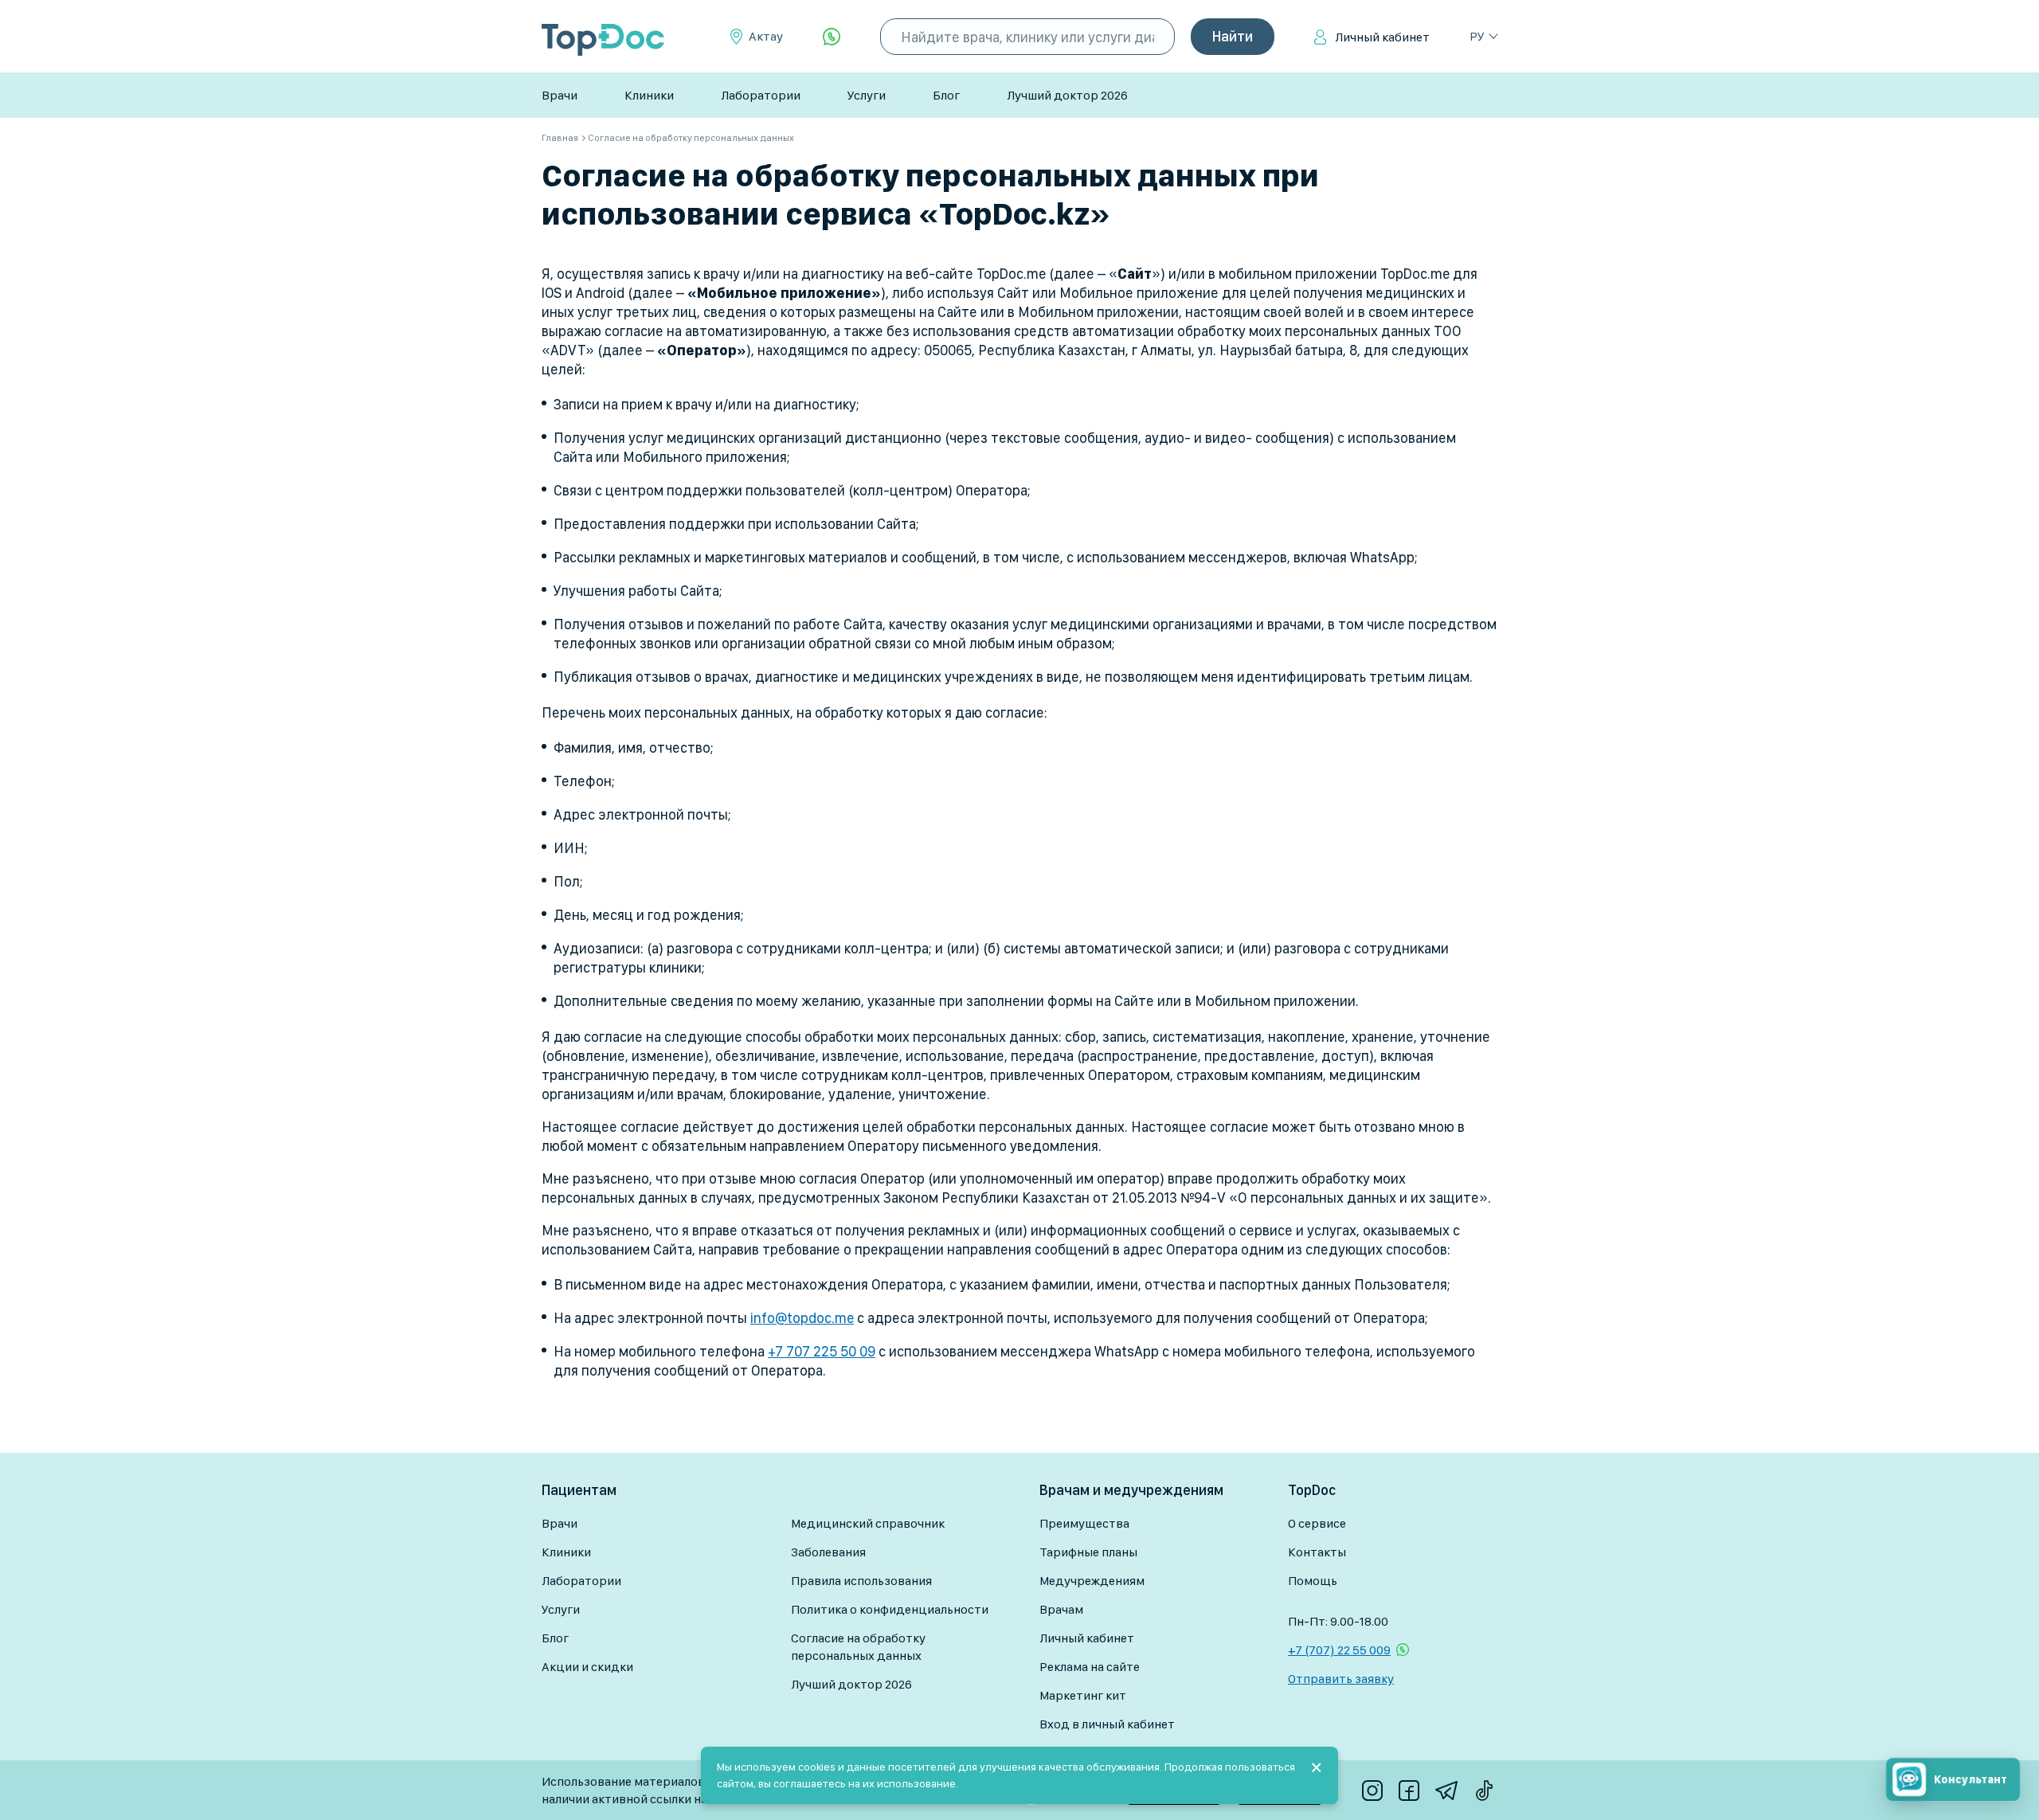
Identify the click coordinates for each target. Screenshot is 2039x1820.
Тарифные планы (1088, 1552)
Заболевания (828, 1552)
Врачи (560, 95)
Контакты (1317, 1552)
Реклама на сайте (1090, 1667)
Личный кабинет (1382, 37)
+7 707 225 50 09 (822, 1351)
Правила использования (861, 1581)
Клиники (649, 95)
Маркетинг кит (1083, 1695)
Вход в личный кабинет (1107, 1724)
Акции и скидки (587, 1667)
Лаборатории (761, 95)
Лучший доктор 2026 (1067, 95)
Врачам (1061, 1609)
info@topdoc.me (802, 1318)
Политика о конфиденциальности (890, 1609)
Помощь (1313, 1581)
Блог (946, 95)
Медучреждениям (1092, 1581)
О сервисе (1317, 1523)
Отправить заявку (1341, 1679)
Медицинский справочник (868, 1523)
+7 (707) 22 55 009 (1339, 1650)
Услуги (867, 95)
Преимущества (1084, 1523)
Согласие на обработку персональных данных (858, 1647)
